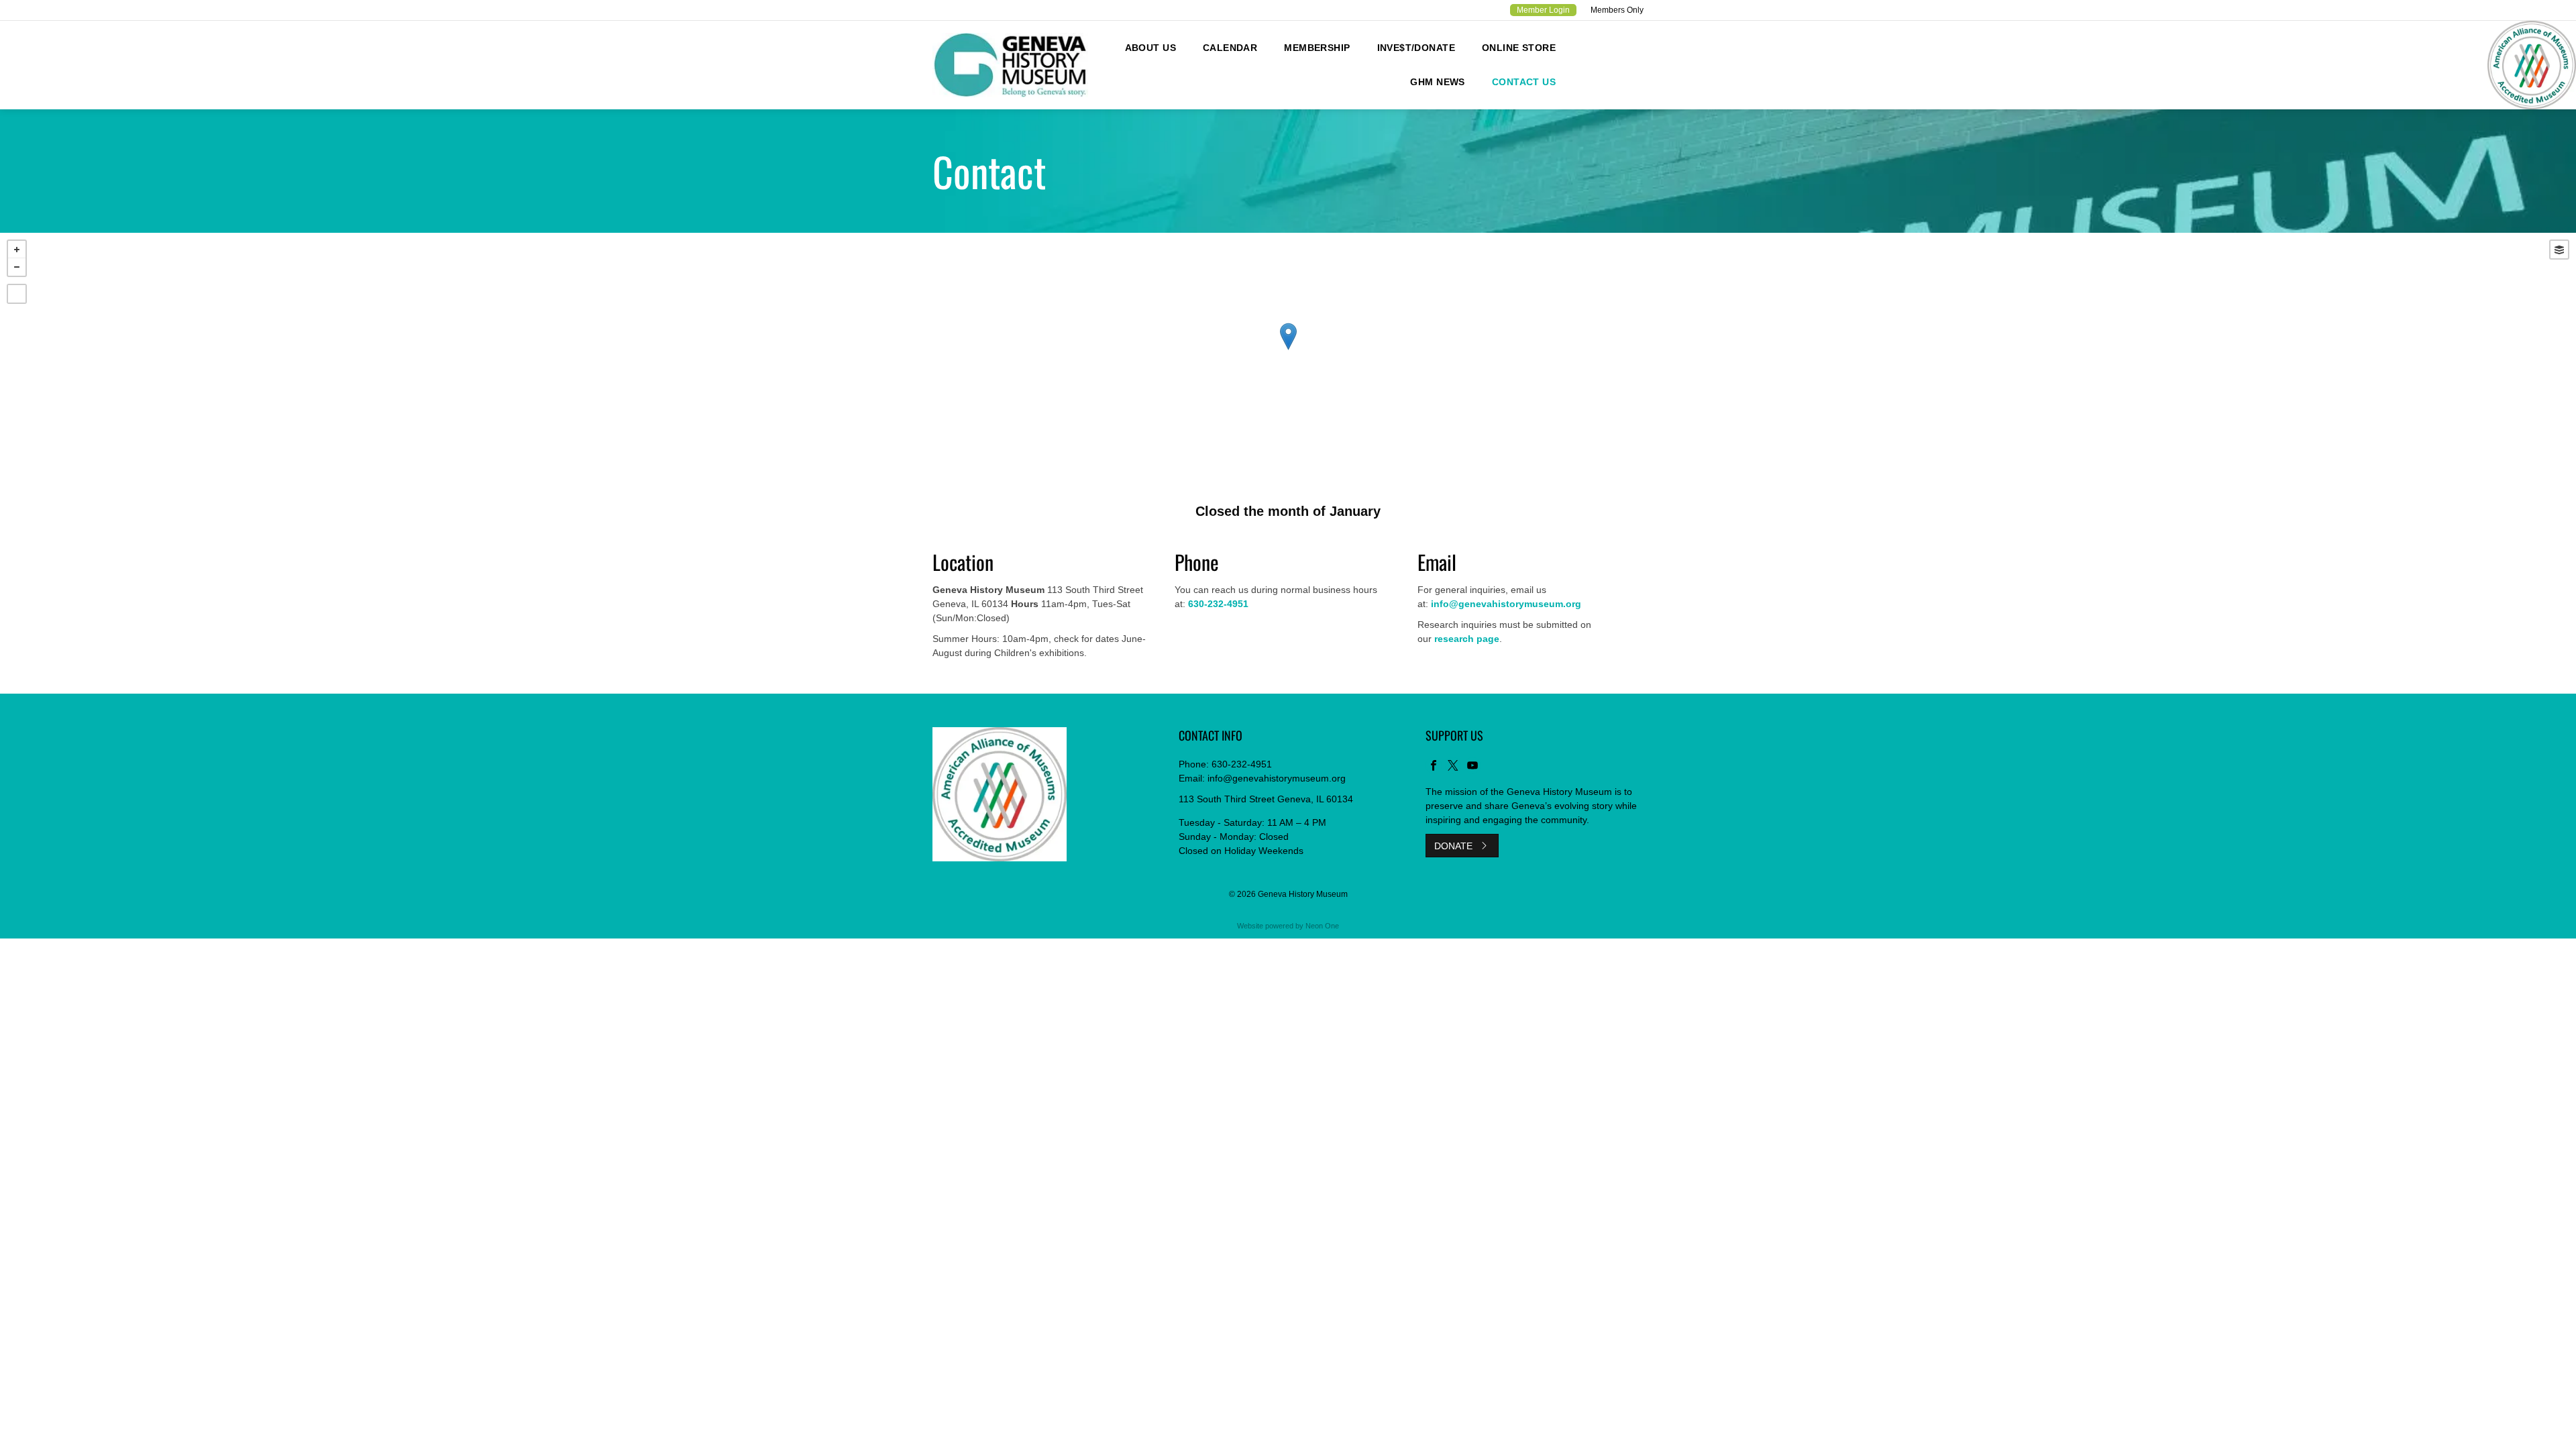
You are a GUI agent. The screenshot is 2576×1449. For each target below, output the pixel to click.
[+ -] (1288, 350)
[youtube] (1472, 767)
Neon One (1322, 926)
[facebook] (1434, 767)
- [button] (17, 267)
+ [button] (17, 250)
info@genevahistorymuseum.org (1277, 778)
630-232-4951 (1242, 764)
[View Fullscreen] (17, 294)
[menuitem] (1150, 48)
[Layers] (2559, 250)
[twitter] (1453, 767)
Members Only (1617, 10)
